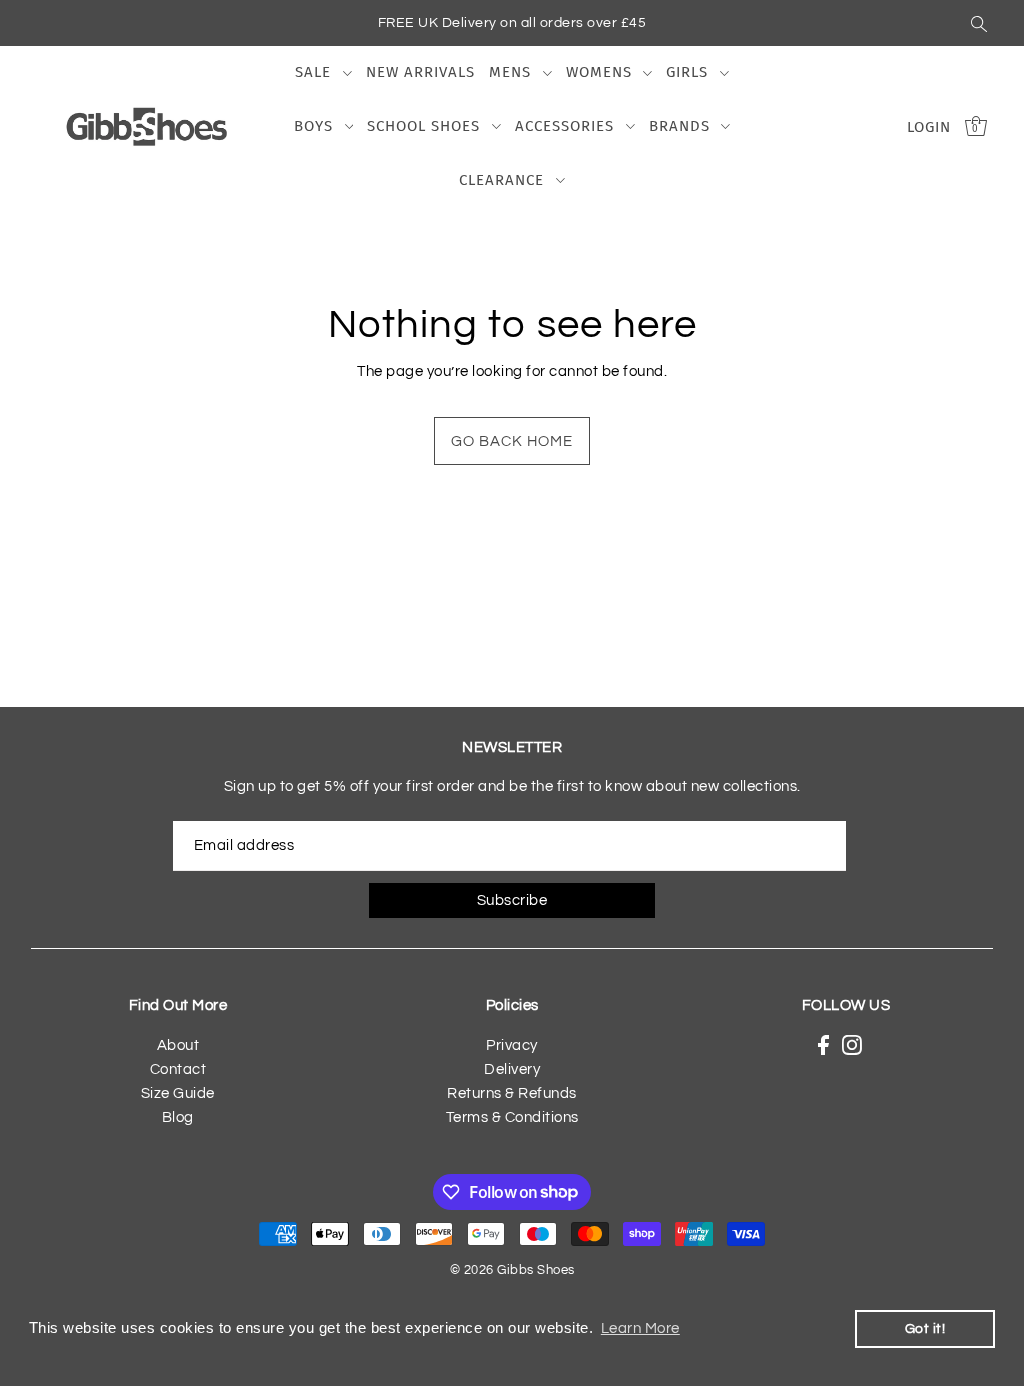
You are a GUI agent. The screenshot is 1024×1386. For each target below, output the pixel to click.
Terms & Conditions (512, 1117)
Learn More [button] (640, 1328)
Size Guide (178, 1093)
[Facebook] (823, 1045)
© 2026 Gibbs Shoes (512, 1270)
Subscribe (512, 900)
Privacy (512, 1045)
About (178, 1045)
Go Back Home (512, 441)
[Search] (979, 23)
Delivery (512, 1069)
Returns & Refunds (512, 1093)
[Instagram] (852, 1045)
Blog (178, 1117)
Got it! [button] (925, 1328)
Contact (178, 1069)
